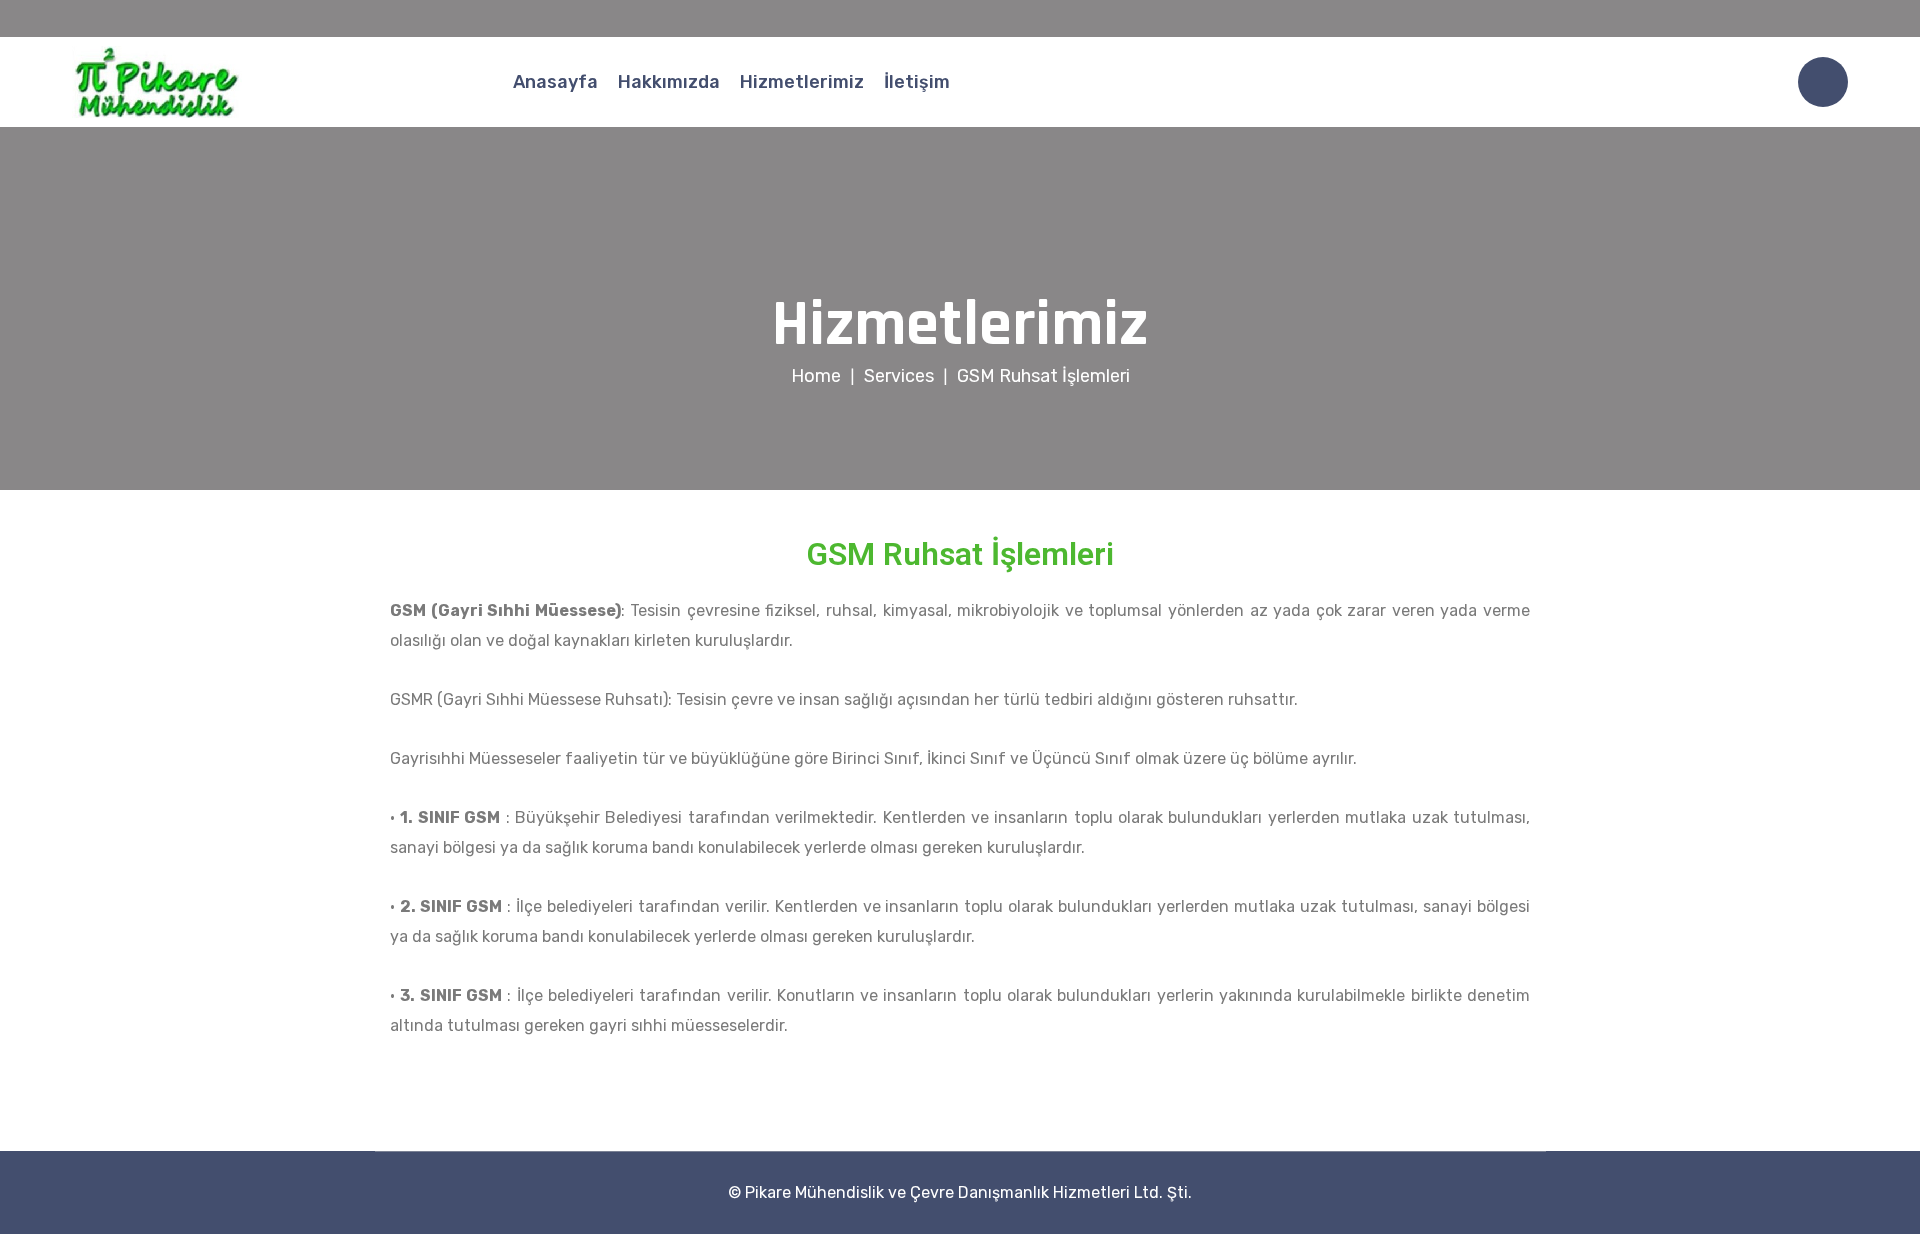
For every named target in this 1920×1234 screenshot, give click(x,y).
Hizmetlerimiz (802, 82)
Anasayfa (555, 82)
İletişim (917, 82)
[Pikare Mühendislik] (157, 82)
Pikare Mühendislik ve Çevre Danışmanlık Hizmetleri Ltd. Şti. (968, 1192)
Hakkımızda (669, 82)
